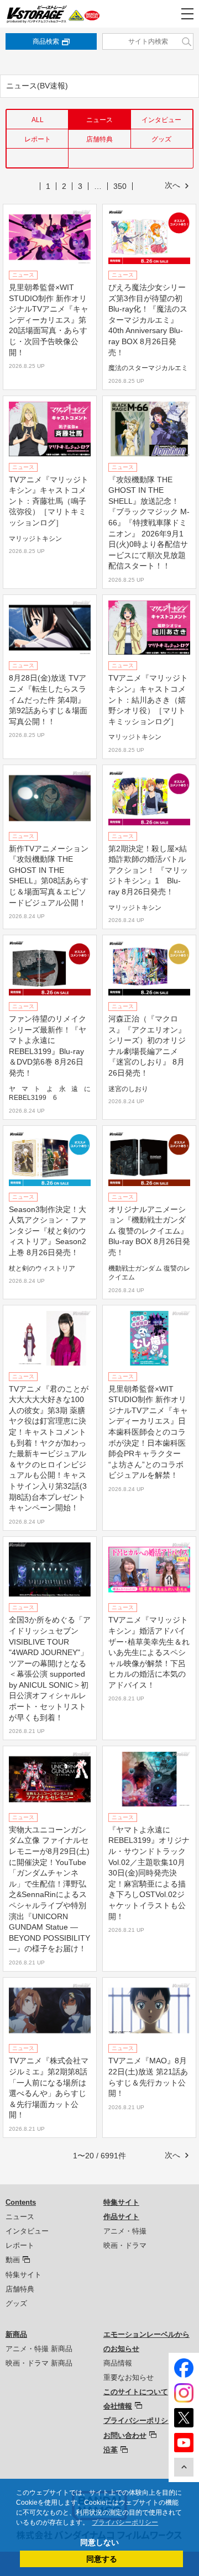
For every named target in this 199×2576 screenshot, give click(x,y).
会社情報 (118, 2406)
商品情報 (118, 2363)
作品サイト (121, 2217)
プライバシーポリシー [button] (125, 2522)
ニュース (20, 2217)
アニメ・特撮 (125, 2231)
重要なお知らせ (129, 2377)
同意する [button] (102, 2559)
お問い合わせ (125, 2435)
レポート (38, 139)
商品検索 (46, 41)
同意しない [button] (99, 2542)
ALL (38, 120)
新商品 (16, 2334)
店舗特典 (99, 139)
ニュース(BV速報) (37, 86)
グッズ (161, 139)
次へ (172, 185)
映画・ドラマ (125, 2245)
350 (120, 186)
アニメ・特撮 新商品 (39, 2349)
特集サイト (23, 2275)
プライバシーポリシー (139, 2420)
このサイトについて (136, 2392)
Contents (21, 2202)
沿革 (111, 2450)
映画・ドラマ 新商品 (39, 2363)
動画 (13, 2260)
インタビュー (161, 120)
